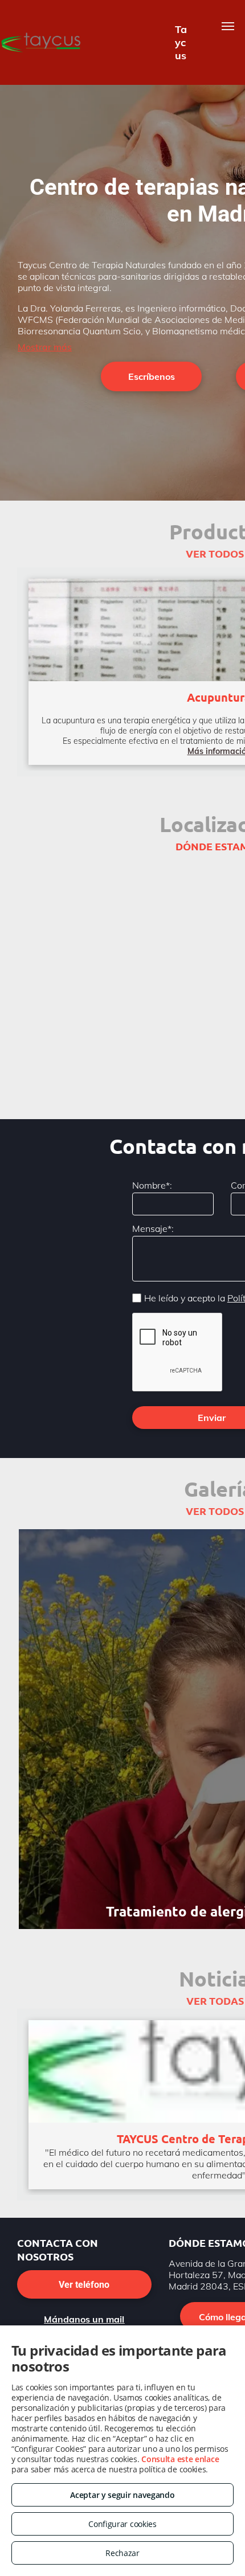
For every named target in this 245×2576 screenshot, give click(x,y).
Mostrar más (45, 347)
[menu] (228, 26)
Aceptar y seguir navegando (122, 2495)
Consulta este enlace (180, 2459)
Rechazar (122, 2553)
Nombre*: (152, 1185)
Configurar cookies (122, 2524)
